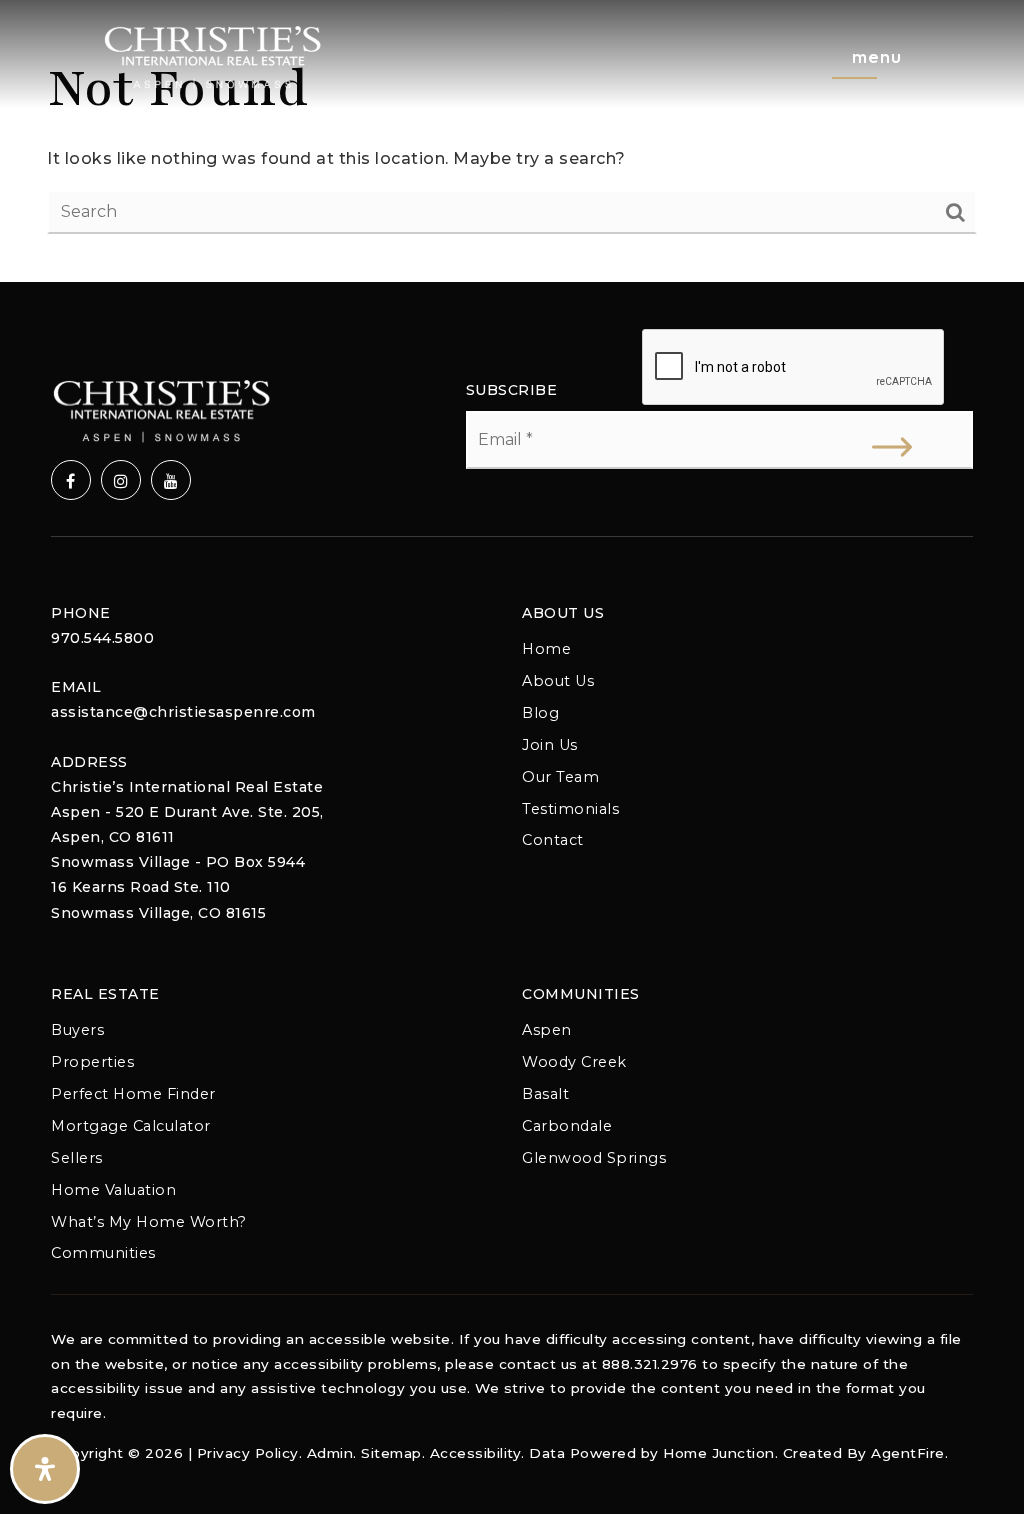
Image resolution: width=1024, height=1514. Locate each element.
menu (877, 56)
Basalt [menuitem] (545, 1094)
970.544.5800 (102, 638)
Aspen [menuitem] (547, 1030)
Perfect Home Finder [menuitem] (133, 1094)
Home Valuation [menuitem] (113, 1190)
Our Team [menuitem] (560, 777)
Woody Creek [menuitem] (574, 1062)
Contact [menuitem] (553, 840)
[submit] (892, 447)
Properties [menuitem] (92, 1062)
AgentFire (908, 1453)
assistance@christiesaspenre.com (183, 712)
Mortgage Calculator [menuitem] (131, 1126)
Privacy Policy (248, 1453)
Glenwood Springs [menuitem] (594, 1158)
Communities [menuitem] (103, 1253)
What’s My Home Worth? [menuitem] (149, 1222)
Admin (330, 1453)
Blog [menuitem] (540, 713)
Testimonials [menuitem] (570, 809)
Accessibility (476, 1453)
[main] (512, 141)
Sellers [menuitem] (77, 1158)
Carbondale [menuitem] (567, 1126)
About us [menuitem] (558, 681)
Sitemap (391, 1453)
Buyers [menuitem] (77, 1030)
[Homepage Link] (212, 55)
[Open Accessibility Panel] (45, 1469)
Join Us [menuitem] (550, 745)
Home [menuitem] (546, 649)
